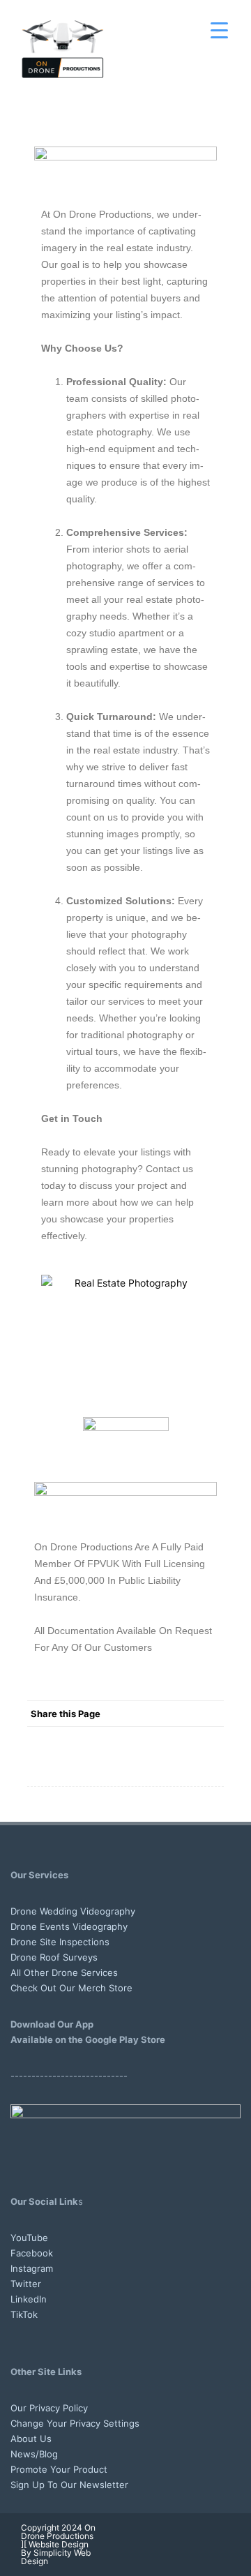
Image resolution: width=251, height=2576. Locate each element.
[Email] (210, 1739)
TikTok (24, 2314)
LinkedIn (29, 2299)
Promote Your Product (59, 2469)
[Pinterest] (126, 1739)
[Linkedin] (197, 2544)
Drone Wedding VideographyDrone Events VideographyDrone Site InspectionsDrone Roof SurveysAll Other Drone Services (73, 1942)
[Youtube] (107, 2544)
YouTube (29, 2238)
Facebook (32, 2253)
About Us (31, 2439)
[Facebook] (70, 1739)
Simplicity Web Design (56, 2557)
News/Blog (34, 2454)
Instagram (32, 2268)
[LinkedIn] (154, 1739)
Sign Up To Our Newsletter (69, 2485)
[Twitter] (98, 1739)
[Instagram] (152, 2544)
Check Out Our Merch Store (71, 1988)
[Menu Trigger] (219, 30)
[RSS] (182, 1739)
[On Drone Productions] (63, 99)
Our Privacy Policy (49, 2408)
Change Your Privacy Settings (75, 2423)
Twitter (26, 2284)
